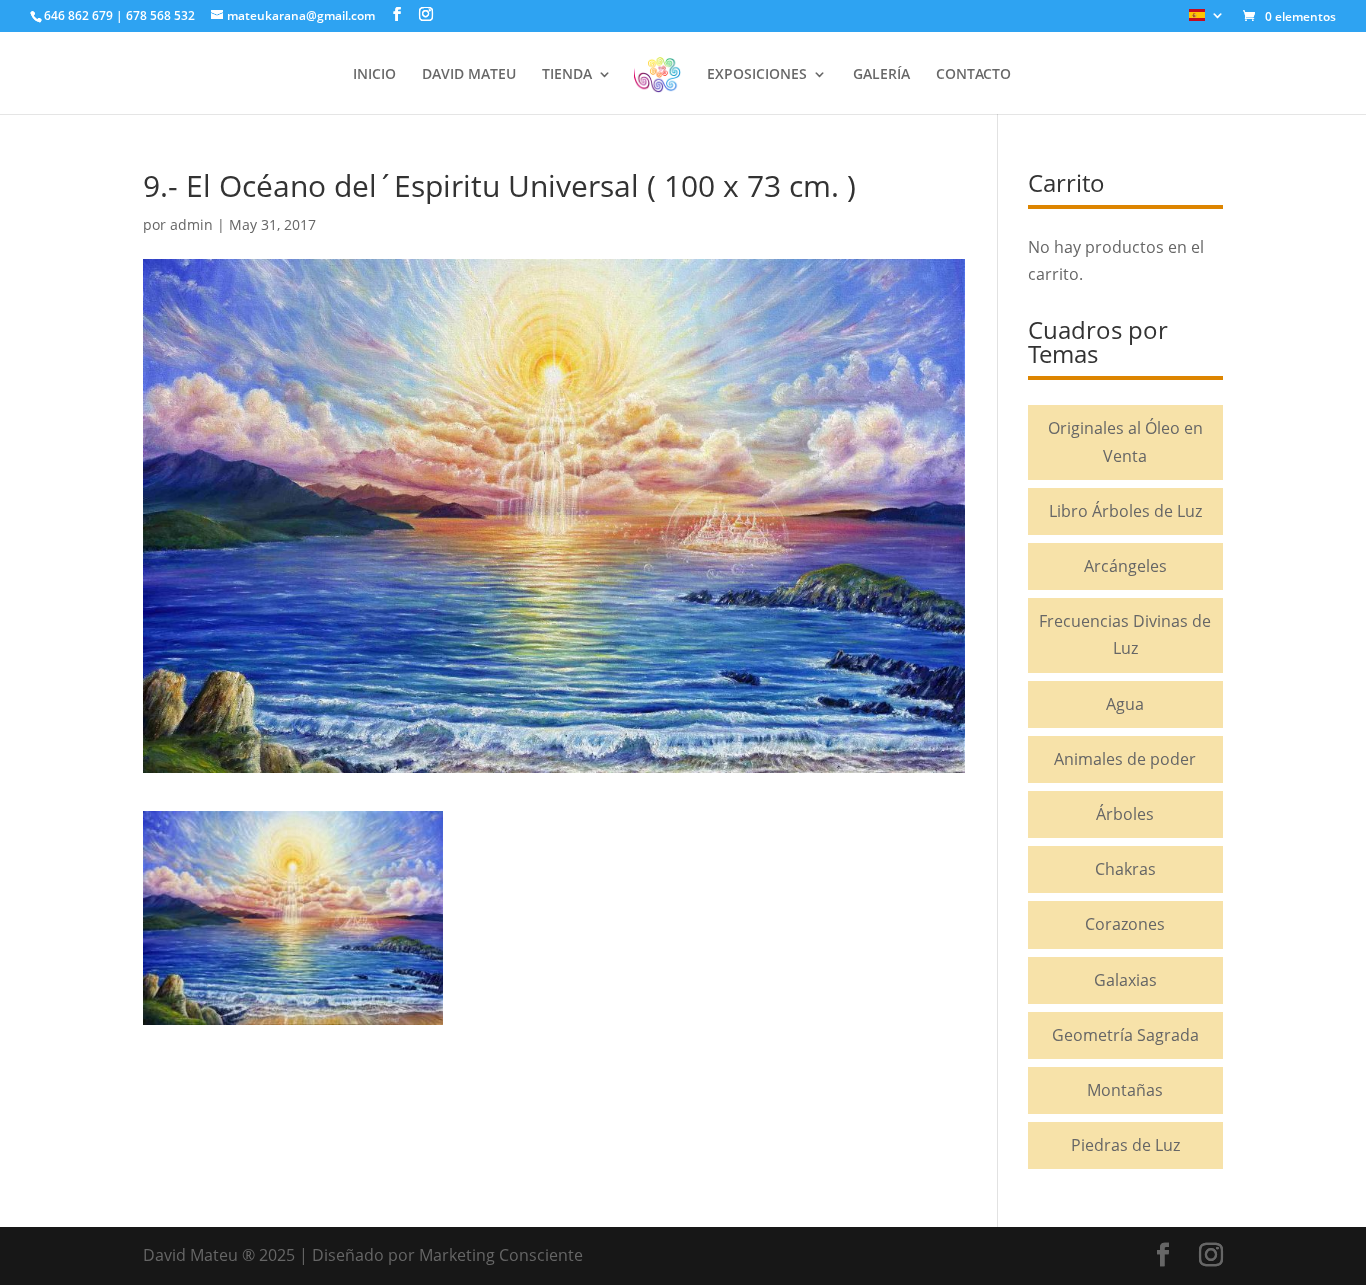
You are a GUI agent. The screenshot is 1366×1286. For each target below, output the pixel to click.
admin (191, 224)
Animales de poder (1125, 759)
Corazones (1125, 924)
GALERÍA (881, 75)
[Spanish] (1207, 20)
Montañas (1125, 1090)
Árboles (1125, 814)
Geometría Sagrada (1125, 1035)
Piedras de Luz (1125, 1145)
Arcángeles (1125, 566)
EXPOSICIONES (757, 75)
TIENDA (567, 75)
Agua (1125, 704)
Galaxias (1125, 980)
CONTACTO (973, 75)
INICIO (374, 75)
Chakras (1125, 869)
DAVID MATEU (469, 75)
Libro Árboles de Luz (1125, 511)
